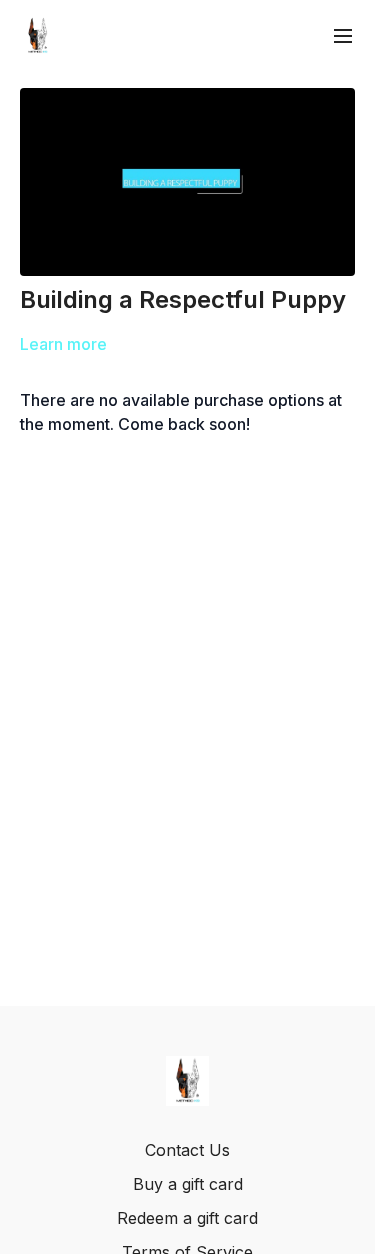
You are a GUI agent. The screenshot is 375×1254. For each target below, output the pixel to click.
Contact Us (187, 1150)
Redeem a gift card (187, 1218)
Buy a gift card (188, 1184)
